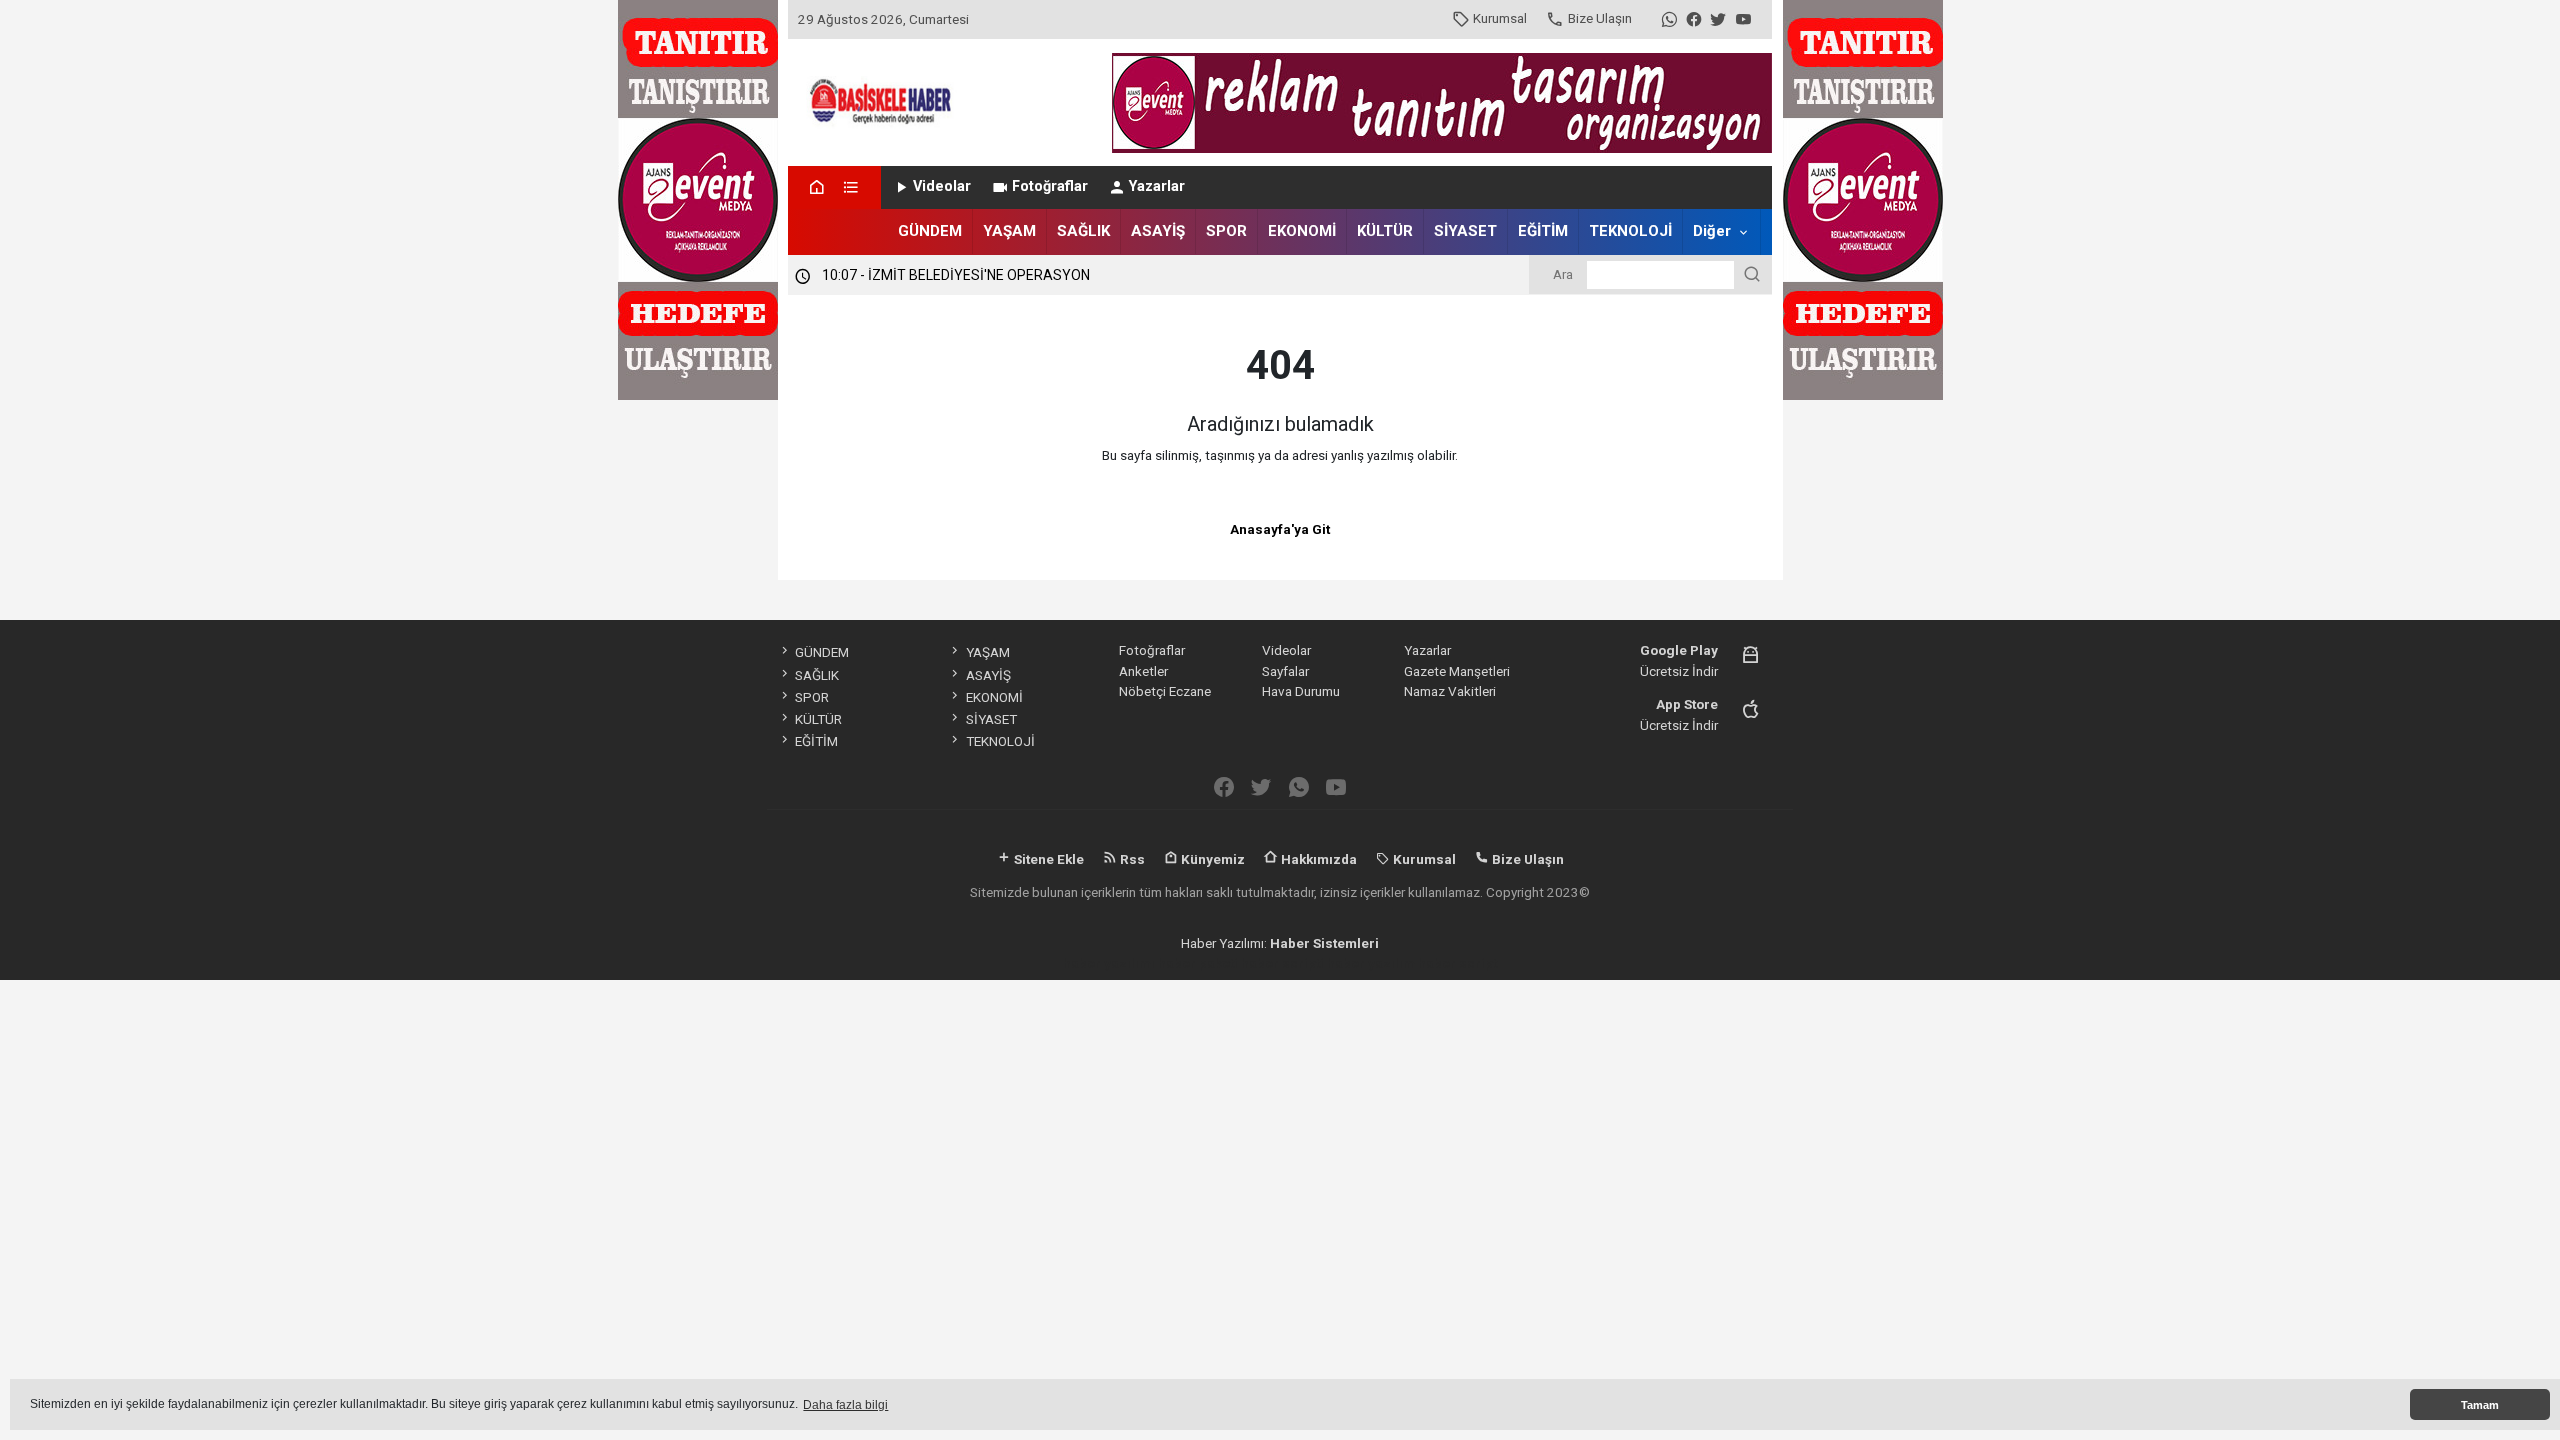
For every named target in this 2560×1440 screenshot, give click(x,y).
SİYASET (1465, 231)
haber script (1457, 963)
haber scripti (1282, 963)
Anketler (1143, 671)
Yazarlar (1157, 186)
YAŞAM (1009, 231)
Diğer (1712, 231)
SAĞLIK (1083, 231)
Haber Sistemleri (1324, 943)
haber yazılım (1371, 963)
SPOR (1226, 231)
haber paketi (1198, 963)
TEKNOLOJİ (1630, 231)
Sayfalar (1285, 671)
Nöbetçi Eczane (1165, 691)
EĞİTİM (1543, 231)
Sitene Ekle (1047, 859)
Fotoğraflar (1050, 186)
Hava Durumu (1301, 691)
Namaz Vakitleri (1450, 691)
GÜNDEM (930, 231)
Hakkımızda (1317, 859)
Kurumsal (1500, 18)
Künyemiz (1211, 859)
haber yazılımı (1109, 963)
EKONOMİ (1302, 231)
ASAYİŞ (1158, 231)
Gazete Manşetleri (1457, 671)
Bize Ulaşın (1600, 18)
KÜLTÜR (1385, 231)
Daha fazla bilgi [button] (845, 1405)
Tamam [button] (2480, 1405)
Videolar (942, 186)
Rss (1131, 859)
